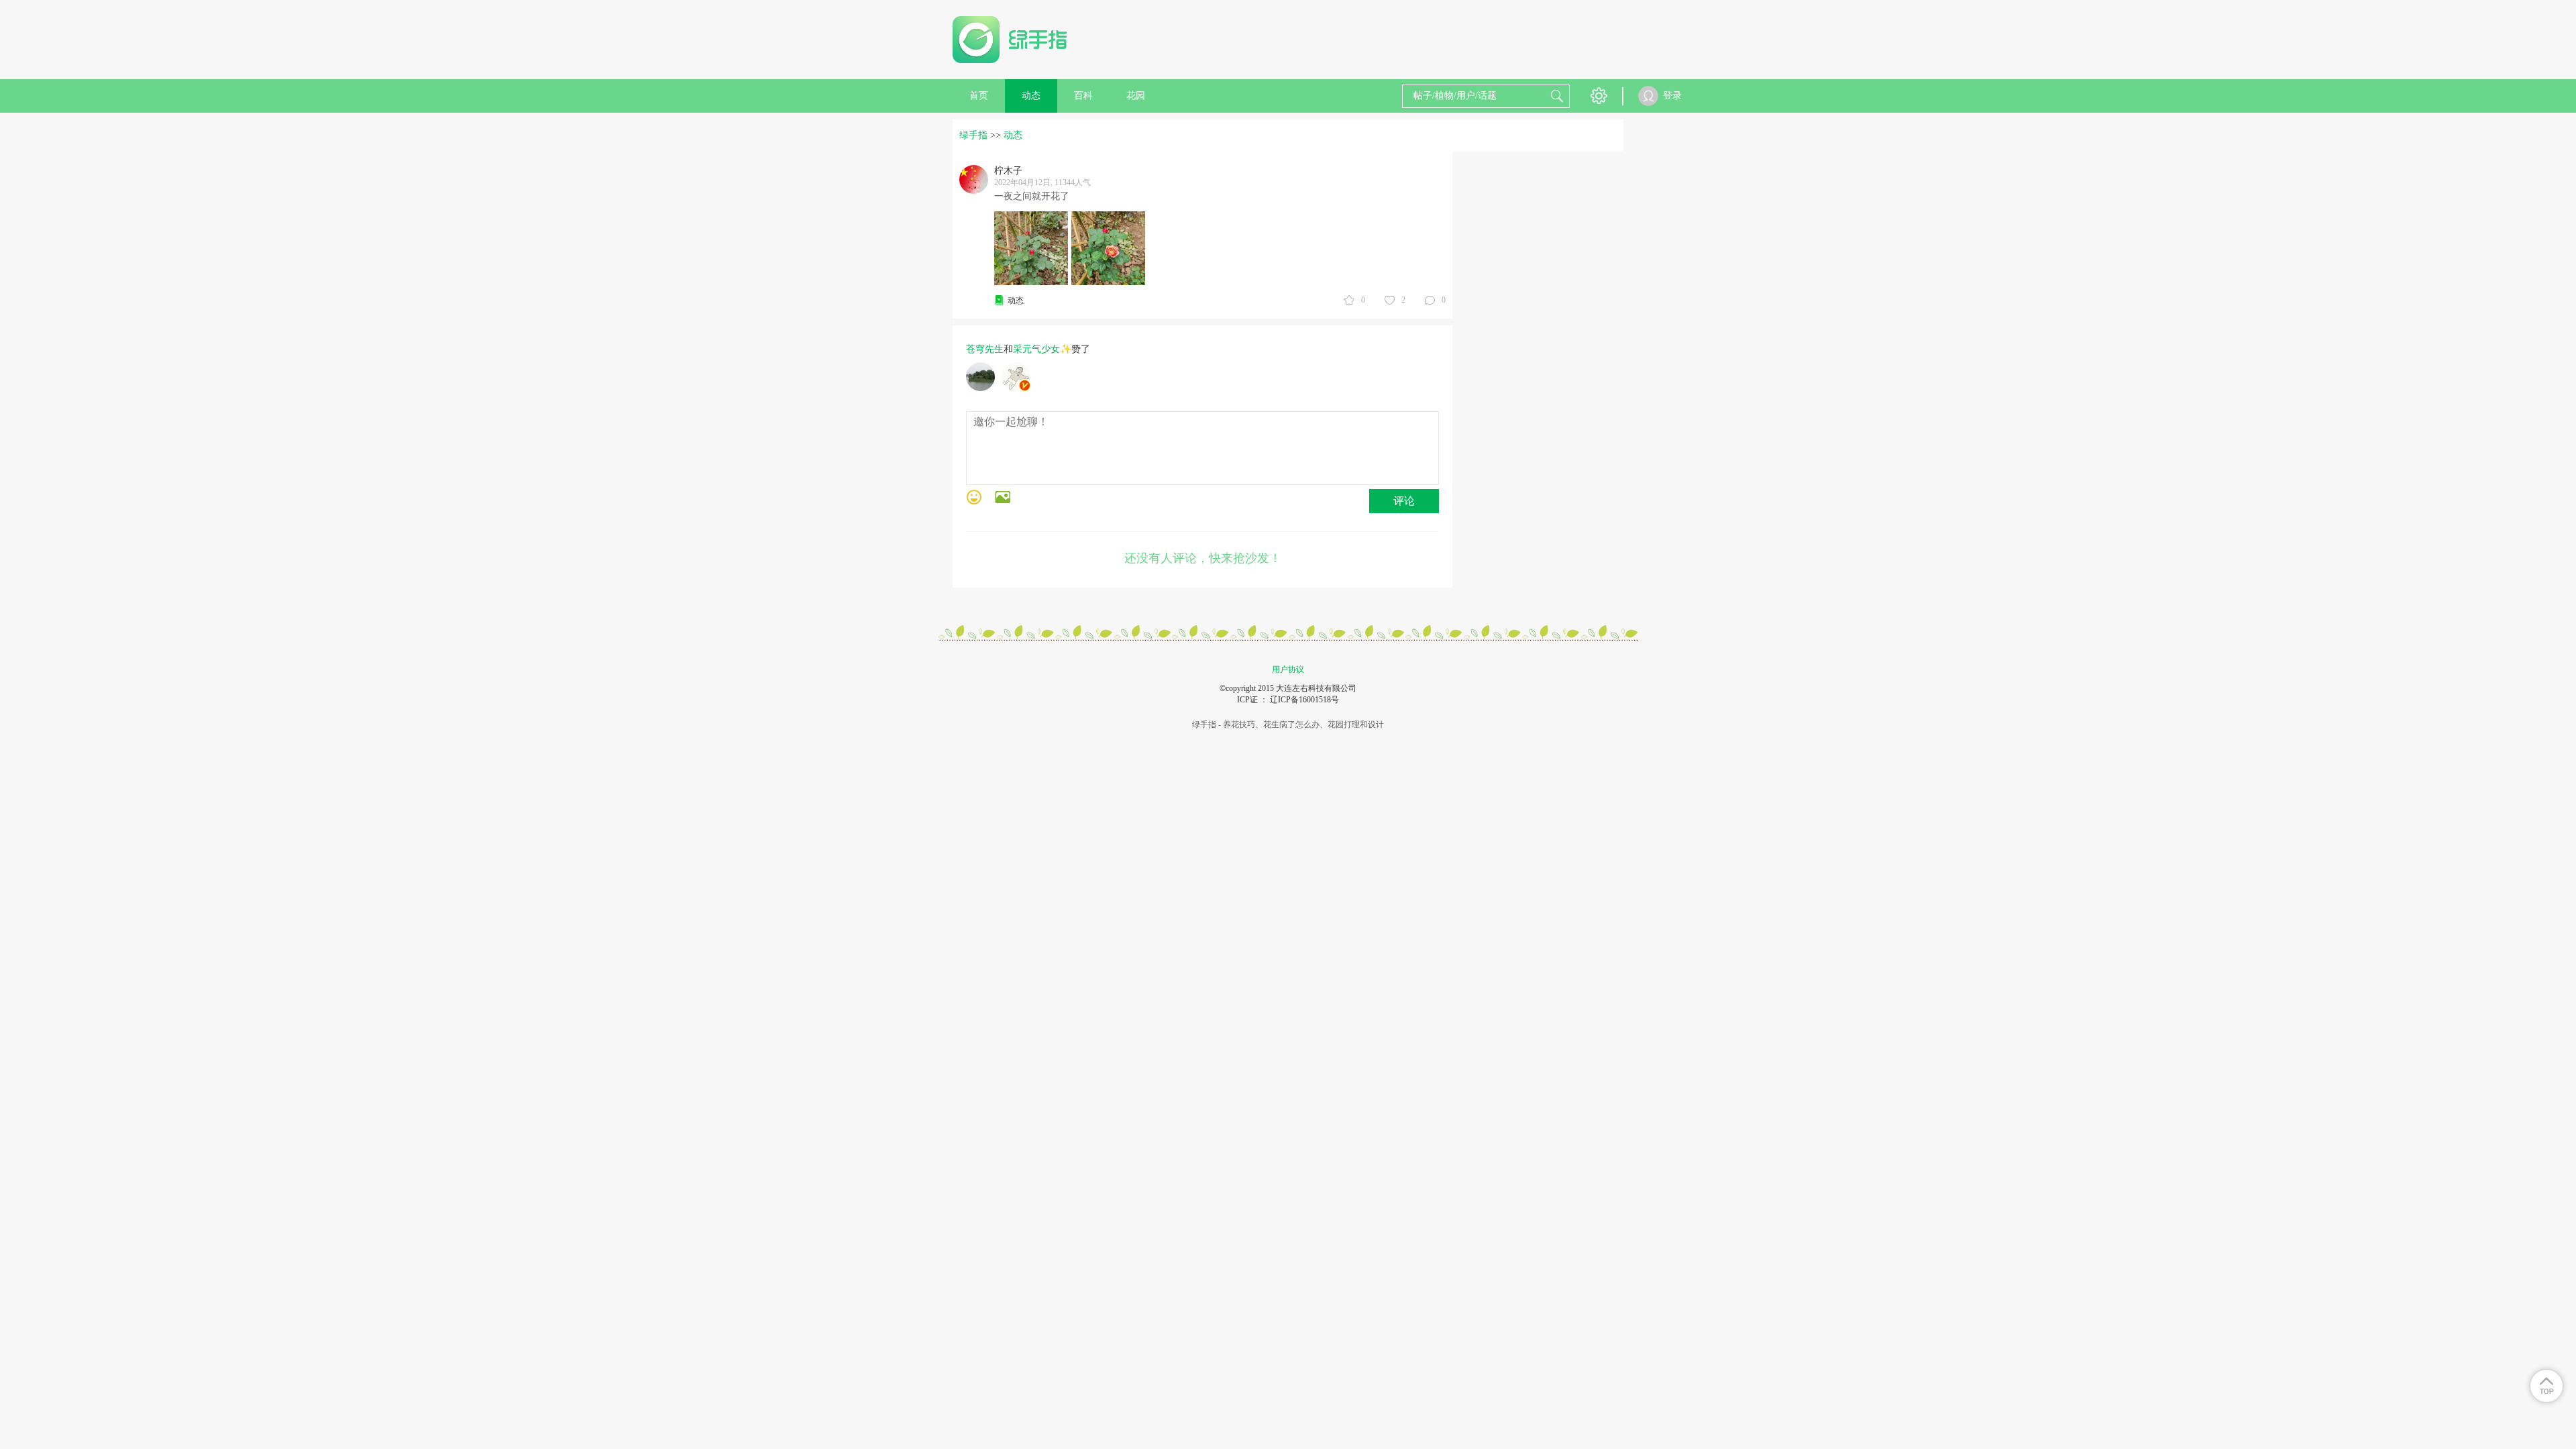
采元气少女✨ (1042, 349)
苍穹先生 (985, 349)
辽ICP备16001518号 (1304, 700)
